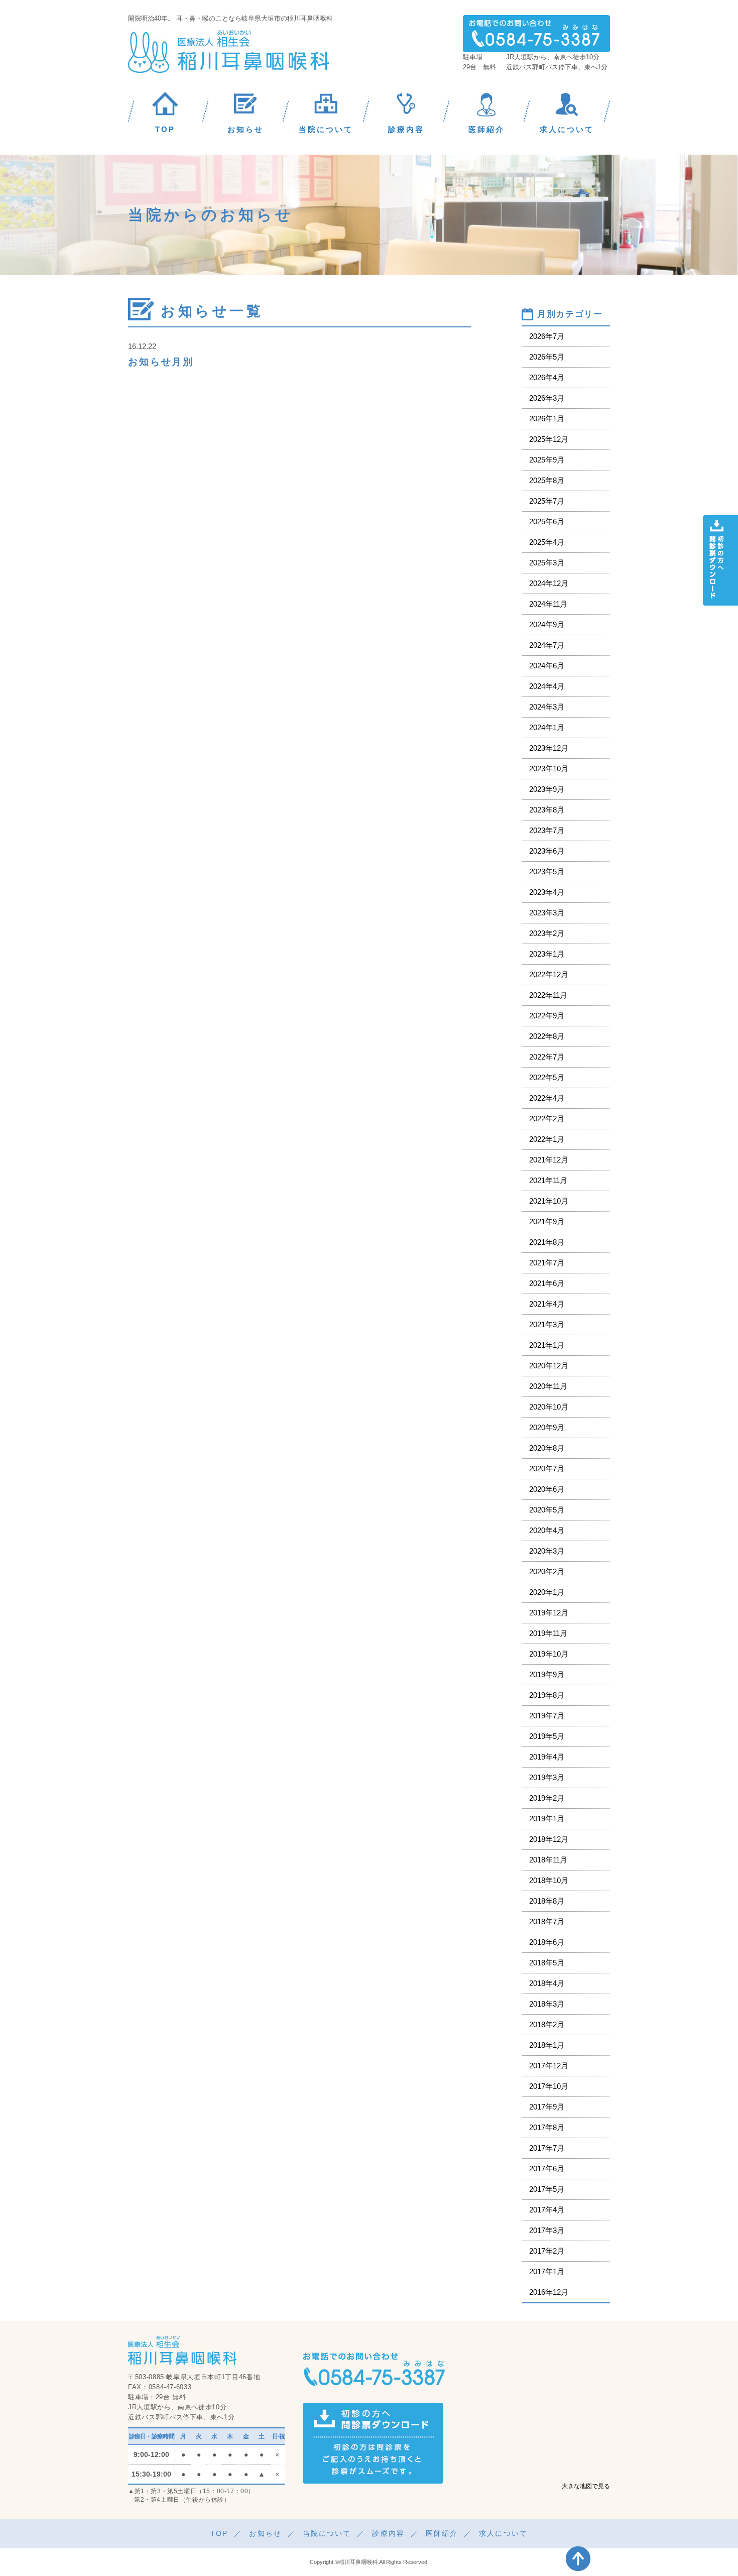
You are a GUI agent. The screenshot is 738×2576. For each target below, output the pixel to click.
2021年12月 (549, 1160)
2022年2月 (547, 1119)
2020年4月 (547, 1530)
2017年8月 (547, 2127)
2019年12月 (549, 1613)
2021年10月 (549, 1201)
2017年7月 (547, 2148)
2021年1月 (547, 1345)
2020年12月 (549, 1366)
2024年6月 (547, 666)
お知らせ (265, 2533)
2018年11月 (548, 1860)
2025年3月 (547, 563)
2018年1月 (547, 2045)
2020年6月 (547, 1489)
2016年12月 (549, 2292)
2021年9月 (547, 1221)
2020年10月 (549, 1407)
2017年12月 (549, 2066)
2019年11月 (548, 1633)
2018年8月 (547, 1901)
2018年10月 (549, 1880)
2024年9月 (547, 624)
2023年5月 (547, 871)
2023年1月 (547, 954)
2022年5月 (547, 1077)
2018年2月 (547, 2024)
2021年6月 (547, 1283)
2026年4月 (547, 377)
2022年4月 (547, 1098)
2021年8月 (547, 1242)
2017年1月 (547, 2271)
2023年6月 (547, 851)
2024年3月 (547, 707)
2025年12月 (549, 439)
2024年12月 (549, 583)
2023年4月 (547, 892)
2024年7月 (547, 645)
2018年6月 (547, 1942)
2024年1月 (547, 727)
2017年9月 (547, 2107)
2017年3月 (547, 2230)
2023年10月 (549, 769)
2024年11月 (548, 604)
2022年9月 (547, 1016)
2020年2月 (547, 1571)
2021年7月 (547, 1263)
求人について (503, 2533)
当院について (327, 2533)
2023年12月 (549, 748)
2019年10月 (549, 1654)
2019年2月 (547, 1798)
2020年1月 (547, 1592)
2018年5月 (547, 1963)
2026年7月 (547, 336)
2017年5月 (547, 2189)
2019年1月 (547, 1819)
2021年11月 (548, 1180)
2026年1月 (547, 419)
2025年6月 (547, 521)
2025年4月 (547, 542)
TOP (219, 2533)
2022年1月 (547, 1139)
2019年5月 (547, 1736)
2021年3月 (547, 1324)
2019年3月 (547, 1777)
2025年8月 (547, 480)
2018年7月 (547, 1921)
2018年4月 (547, 1983)
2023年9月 (547, 789)
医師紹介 (442, 2533)
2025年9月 (547, 460)
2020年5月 (547, 1510)
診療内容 (388, 2533)
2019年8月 (547, 1695)
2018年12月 (549, 1839)
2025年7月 (547, 501)
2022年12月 (549, 974)
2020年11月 (548, 1386)
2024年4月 (547, 686)
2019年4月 (547, 1757)
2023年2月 (547, 933)
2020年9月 (547, 1427)
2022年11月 (548, 995)
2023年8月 (547, 810)
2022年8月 (547, 1036)
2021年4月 (547, 1304)
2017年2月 (547, 2251)
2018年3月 (547, 2004)
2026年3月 (547, 398)
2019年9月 (547, 1674)
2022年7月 (547, 1057)
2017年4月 (547, 2210)
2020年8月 (547, 1448)
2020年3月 (547, 1551)
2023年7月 (547, 830)
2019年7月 (547, 1716)
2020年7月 (547, 1469)
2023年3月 (547, 913)
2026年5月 (547, 357)
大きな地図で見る (586, 2486)
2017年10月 (549, 2086)
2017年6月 (547, 2169)
